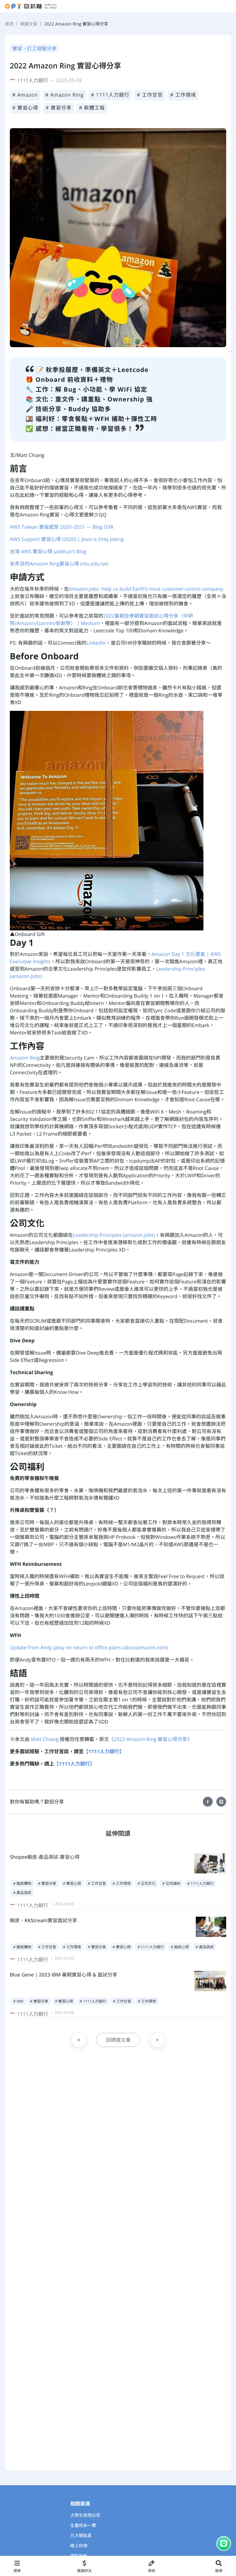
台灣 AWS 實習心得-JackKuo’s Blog (48, 551)
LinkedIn (96, 643)
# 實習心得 (25, 108)
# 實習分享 (59, 108)
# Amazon (25, 95)
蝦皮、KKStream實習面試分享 (43, 1920)
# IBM (18, 2001)
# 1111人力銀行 (110, 95)
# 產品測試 (22, 1893)
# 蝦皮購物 (22, 1883)
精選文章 (29, 24)
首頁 (9, 24)
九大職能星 (81, 2536)
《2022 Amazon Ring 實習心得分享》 (151, 1739)
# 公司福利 (171, 1883)
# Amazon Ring (64, 95)
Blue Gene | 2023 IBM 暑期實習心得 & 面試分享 (64, 1975)
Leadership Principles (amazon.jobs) (114, 1235)
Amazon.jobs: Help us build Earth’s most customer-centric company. (147, 589)
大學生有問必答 (85, 2515)
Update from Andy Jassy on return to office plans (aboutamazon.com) (89, 1647)
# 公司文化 (146, 1883)
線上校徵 (79, 2546)
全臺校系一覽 (83, 2526)
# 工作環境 (183, 95)
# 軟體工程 (92, 108)
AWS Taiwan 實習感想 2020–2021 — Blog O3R (62, 527)
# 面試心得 (180, 1947)
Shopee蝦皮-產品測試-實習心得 (45, 1857)
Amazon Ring (25, 1058)
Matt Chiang (45, 1739)
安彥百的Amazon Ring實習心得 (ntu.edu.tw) (59, 564)
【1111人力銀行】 (104, 1751)
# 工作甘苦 (150, 95)
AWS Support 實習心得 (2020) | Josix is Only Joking (67, 539)
